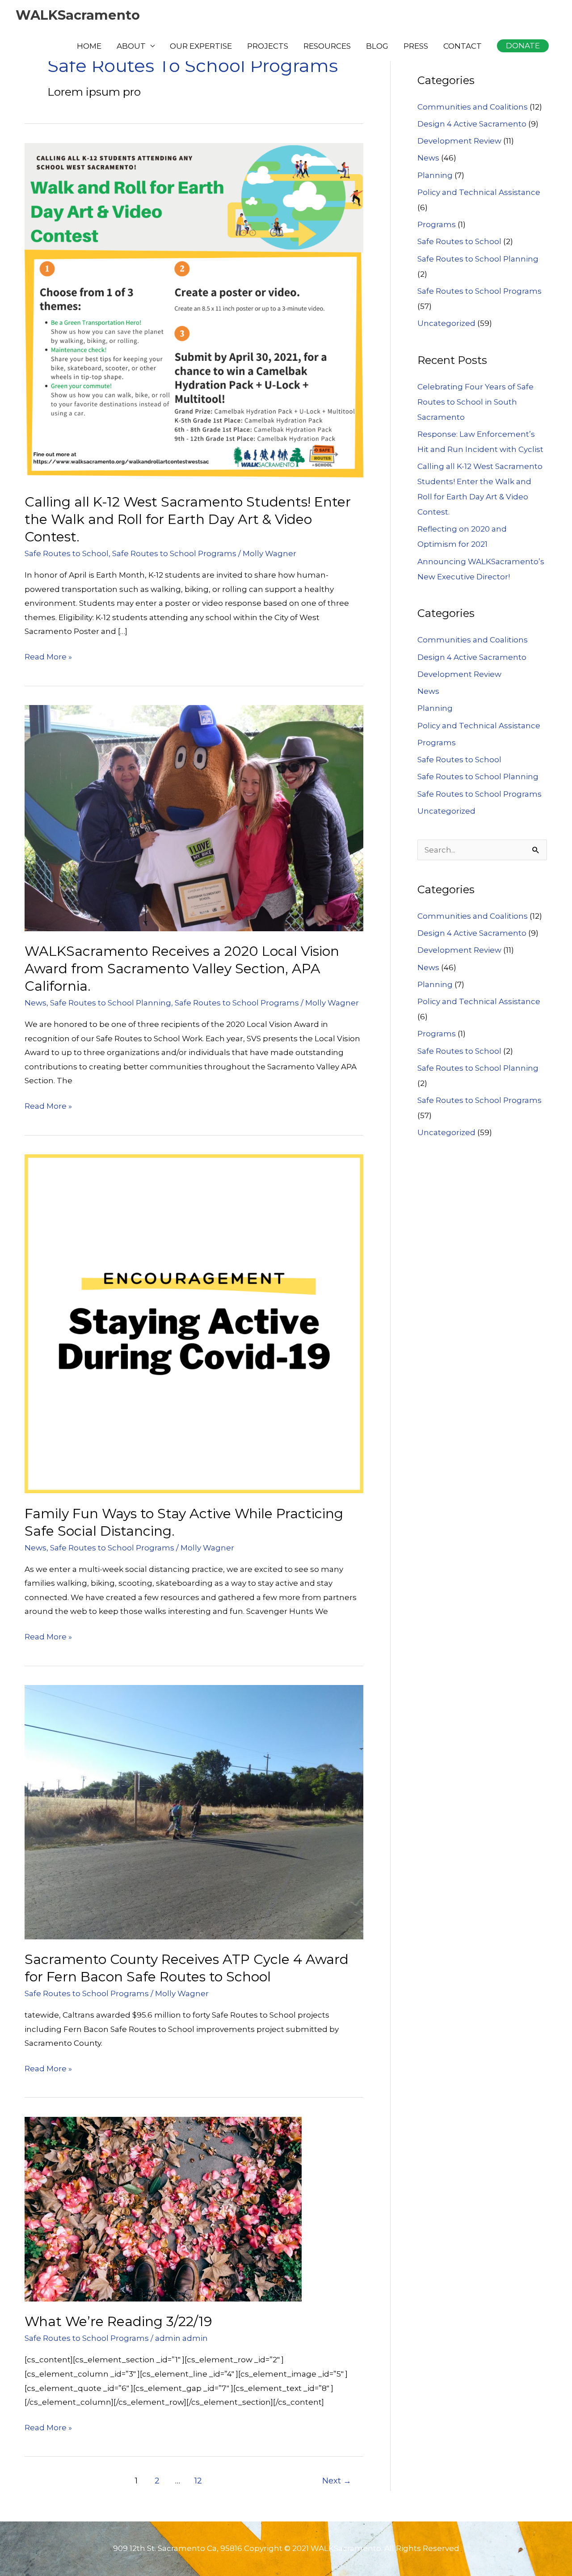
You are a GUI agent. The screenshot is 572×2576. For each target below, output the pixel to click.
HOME (89, 46)
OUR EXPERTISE (201, 46)
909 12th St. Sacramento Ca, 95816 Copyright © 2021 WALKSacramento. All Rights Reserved (286, 2548)
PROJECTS (268, 46)
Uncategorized (446, 323)
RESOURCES (327, 46)
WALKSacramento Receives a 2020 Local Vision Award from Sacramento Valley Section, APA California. (182, 969)
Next (337, 2481)
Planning (435, 175)
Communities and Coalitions (473, 107)
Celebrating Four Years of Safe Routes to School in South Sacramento (475, 402)
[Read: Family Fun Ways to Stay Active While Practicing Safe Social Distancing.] (194, 1323)
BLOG (377, 46)
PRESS (416, 46)
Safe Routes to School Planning (111, 1003)
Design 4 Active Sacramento (472, 124)
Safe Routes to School (67, 553)
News (36, 1003)
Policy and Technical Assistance (479, 192)
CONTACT (463, 46)
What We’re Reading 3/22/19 (118, 2321)
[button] (523, 46)
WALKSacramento (78, 15)
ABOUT (131, 46)
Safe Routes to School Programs (174, 553)
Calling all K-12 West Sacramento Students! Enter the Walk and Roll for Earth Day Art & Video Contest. (188, 519)
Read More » (48, 658)
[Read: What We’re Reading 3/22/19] (163, 2209)
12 (198, 2481)
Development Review (459, 141)
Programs (437, 224)
